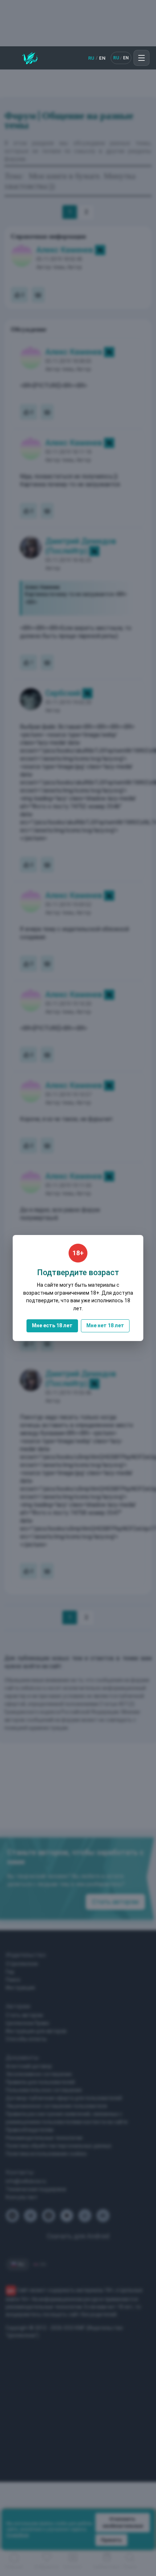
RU (91, 58)
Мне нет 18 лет (105, 1325)
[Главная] (30, 58)
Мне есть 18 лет (52, 1325)
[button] (141, 58)
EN (102, 58)
